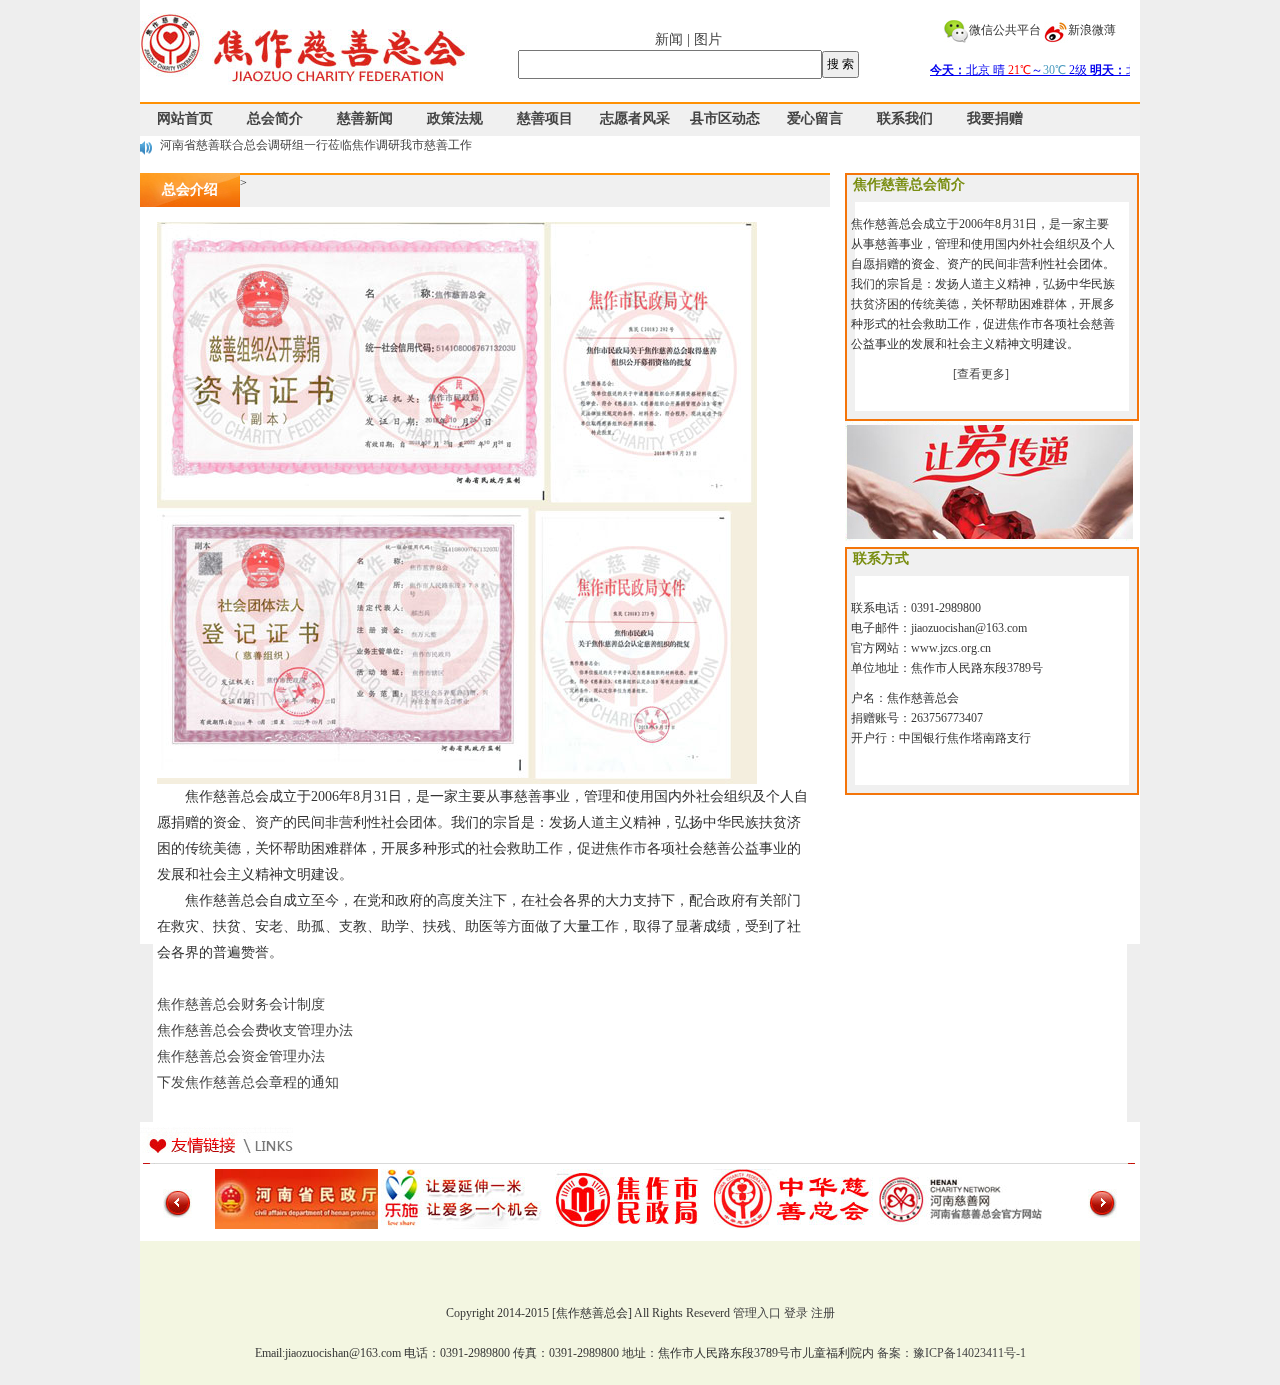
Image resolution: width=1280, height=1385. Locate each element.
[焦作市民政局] (628, 1198)
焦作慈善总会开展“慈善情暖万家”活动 (261, 147)
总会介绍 (190, 189)
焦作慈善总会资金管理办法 (241, 1056)
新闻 (669, 39)
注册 (823, 1313)
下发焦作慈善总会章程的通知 (248, 1082)
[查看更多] (981, 374)
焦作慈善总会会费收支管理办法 (255, 1030)
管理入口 (757, 1313)
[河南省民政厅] (296, 1198)
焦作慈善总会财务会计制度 (241, 1004)
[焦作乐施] (462, 1198)
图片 (708, 39)
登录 (796, 1313)
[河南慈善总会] (960, 1198)
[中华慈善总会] (794, 1198)
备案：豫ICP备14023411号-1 (951, 1353)
